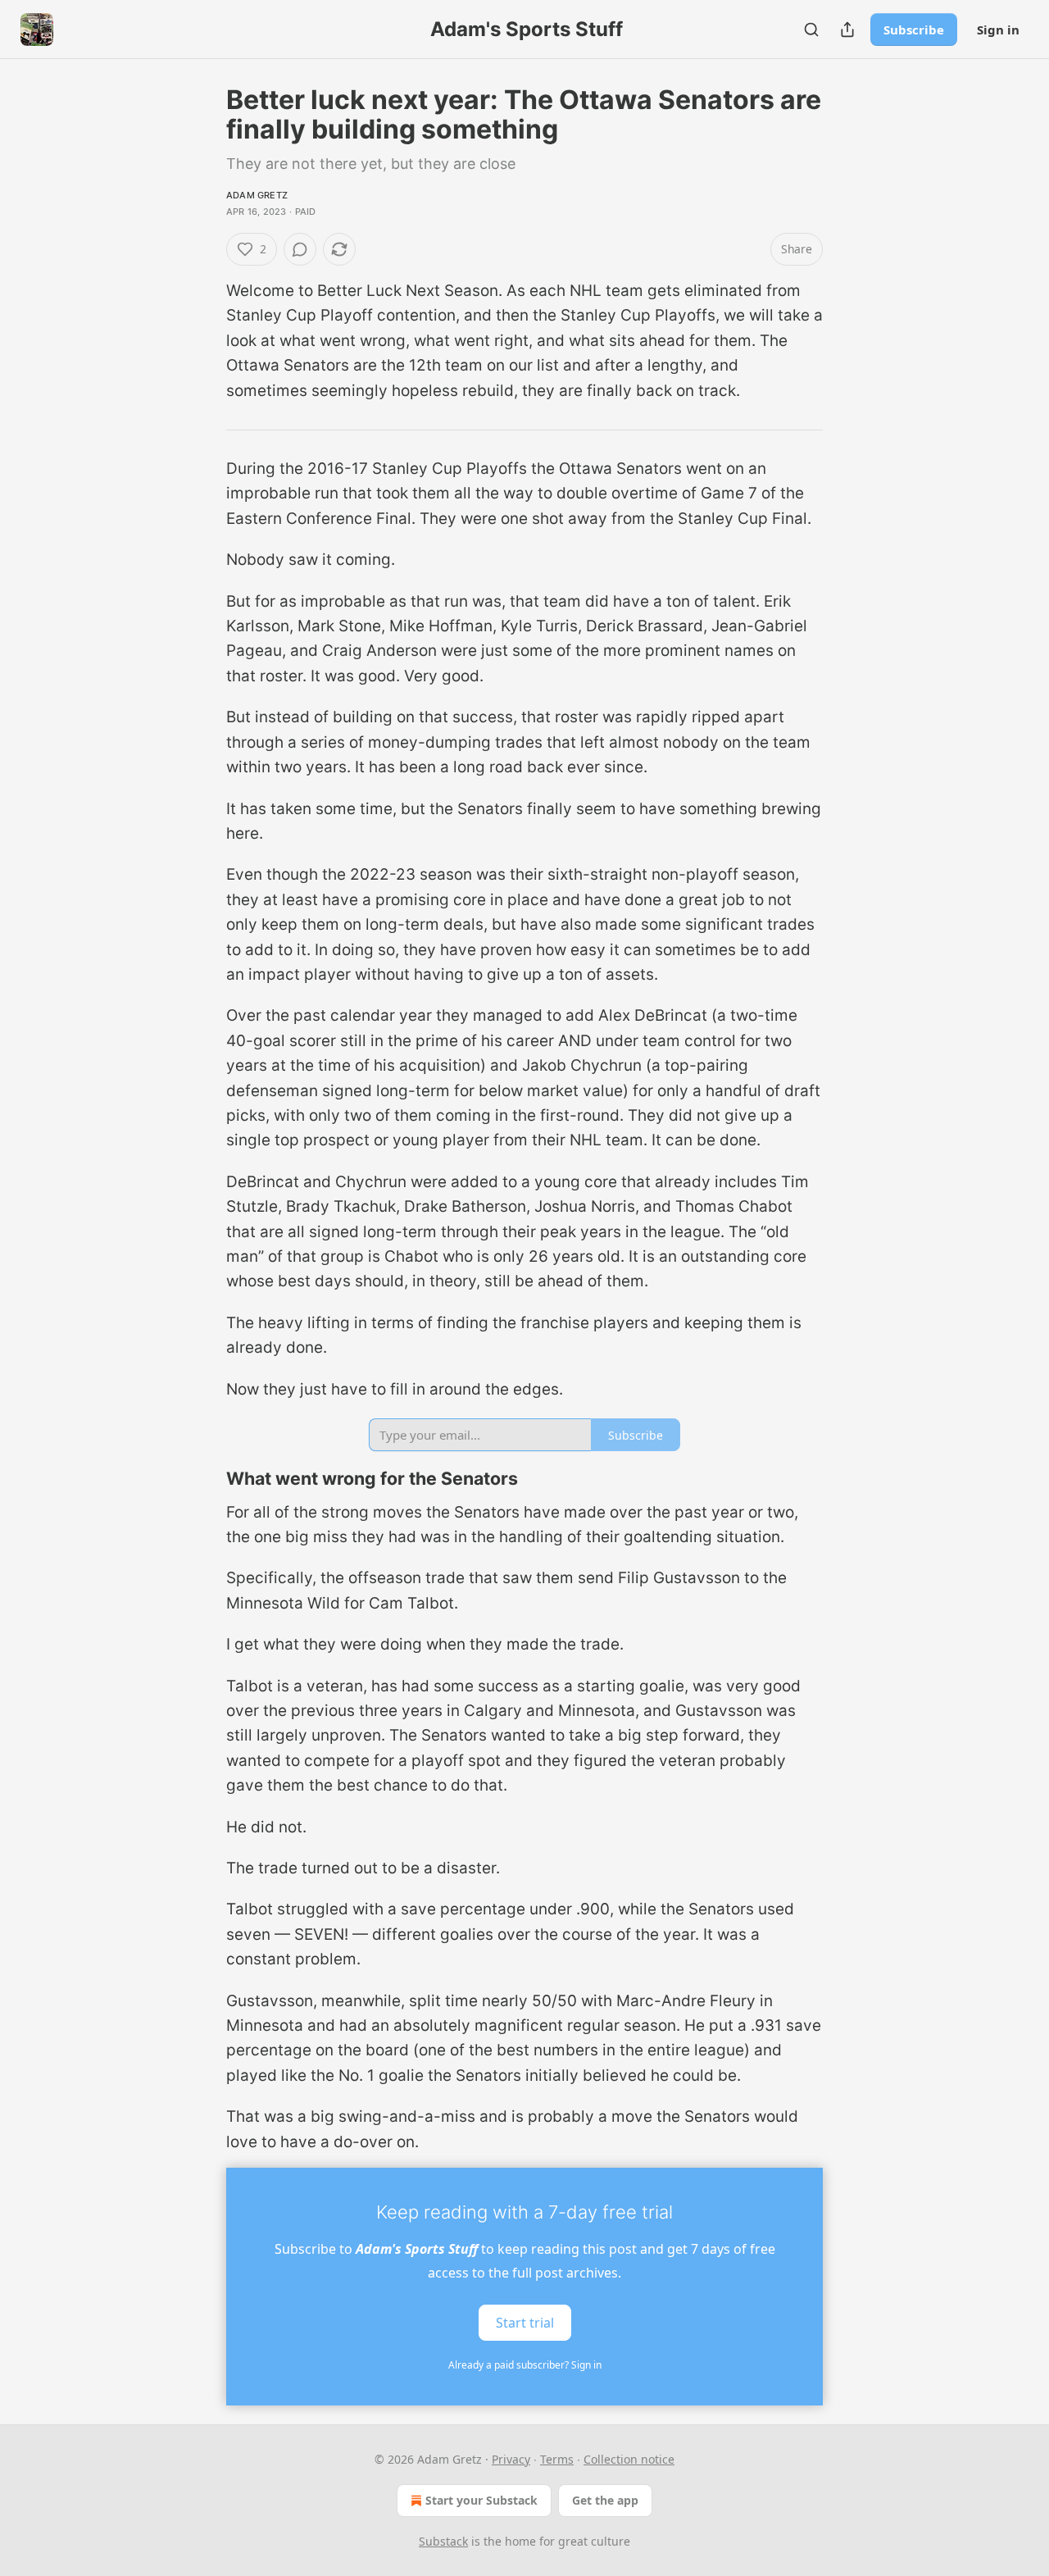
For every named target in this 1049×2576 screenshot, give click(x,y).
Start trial (525, 2323)
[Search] (811, 30)
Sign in (998, 30)
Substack (443, 2541)
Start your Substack (481, 2500)
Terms (557, 2459)
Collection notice (629, 2459)
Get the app (605, 2500)
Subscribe (914, 30)
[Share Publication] (847, 30)
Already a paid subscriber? (525, 2365)
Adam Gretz (257, 195)
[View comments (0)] (300, 249)
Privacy (511, 2459)
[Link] (203, 1479)
